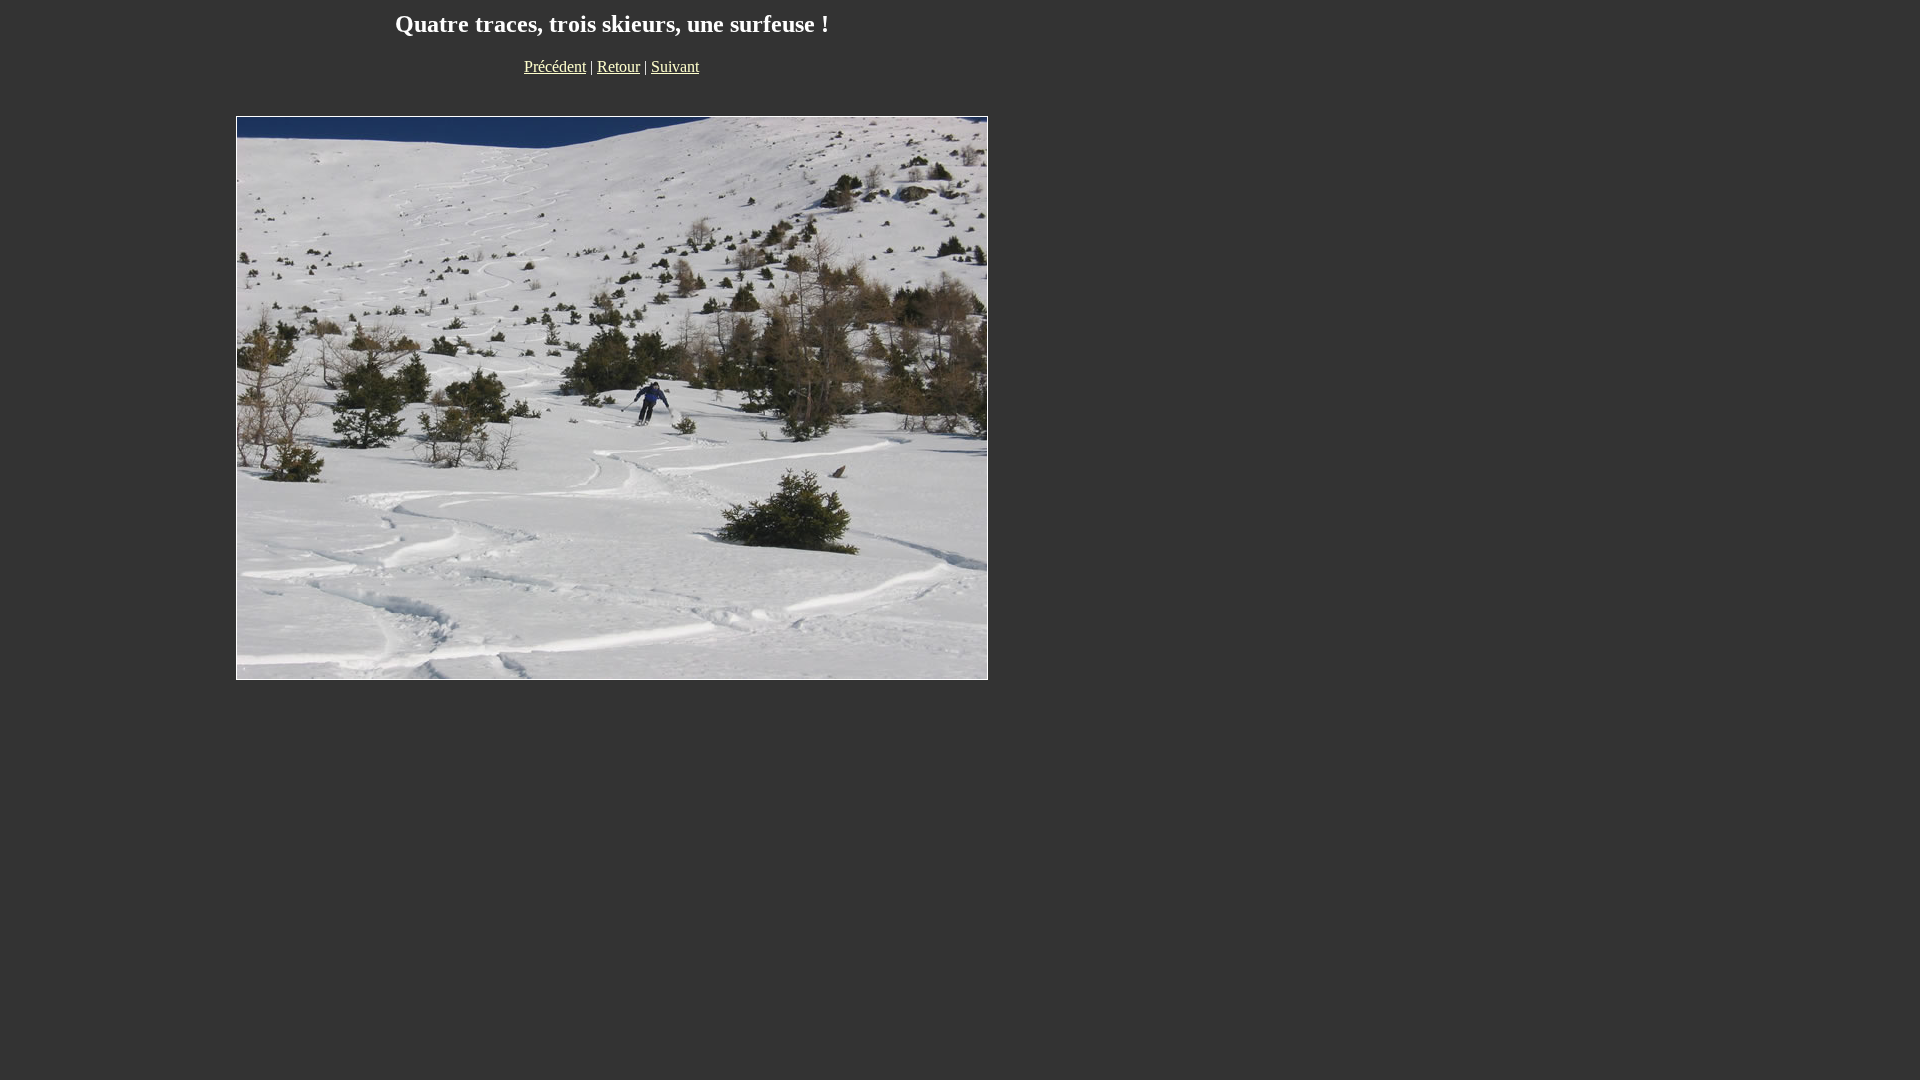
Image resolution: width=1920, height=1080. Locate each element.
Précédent (555, 66)
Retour (618, 66)
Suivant (675, 66)
